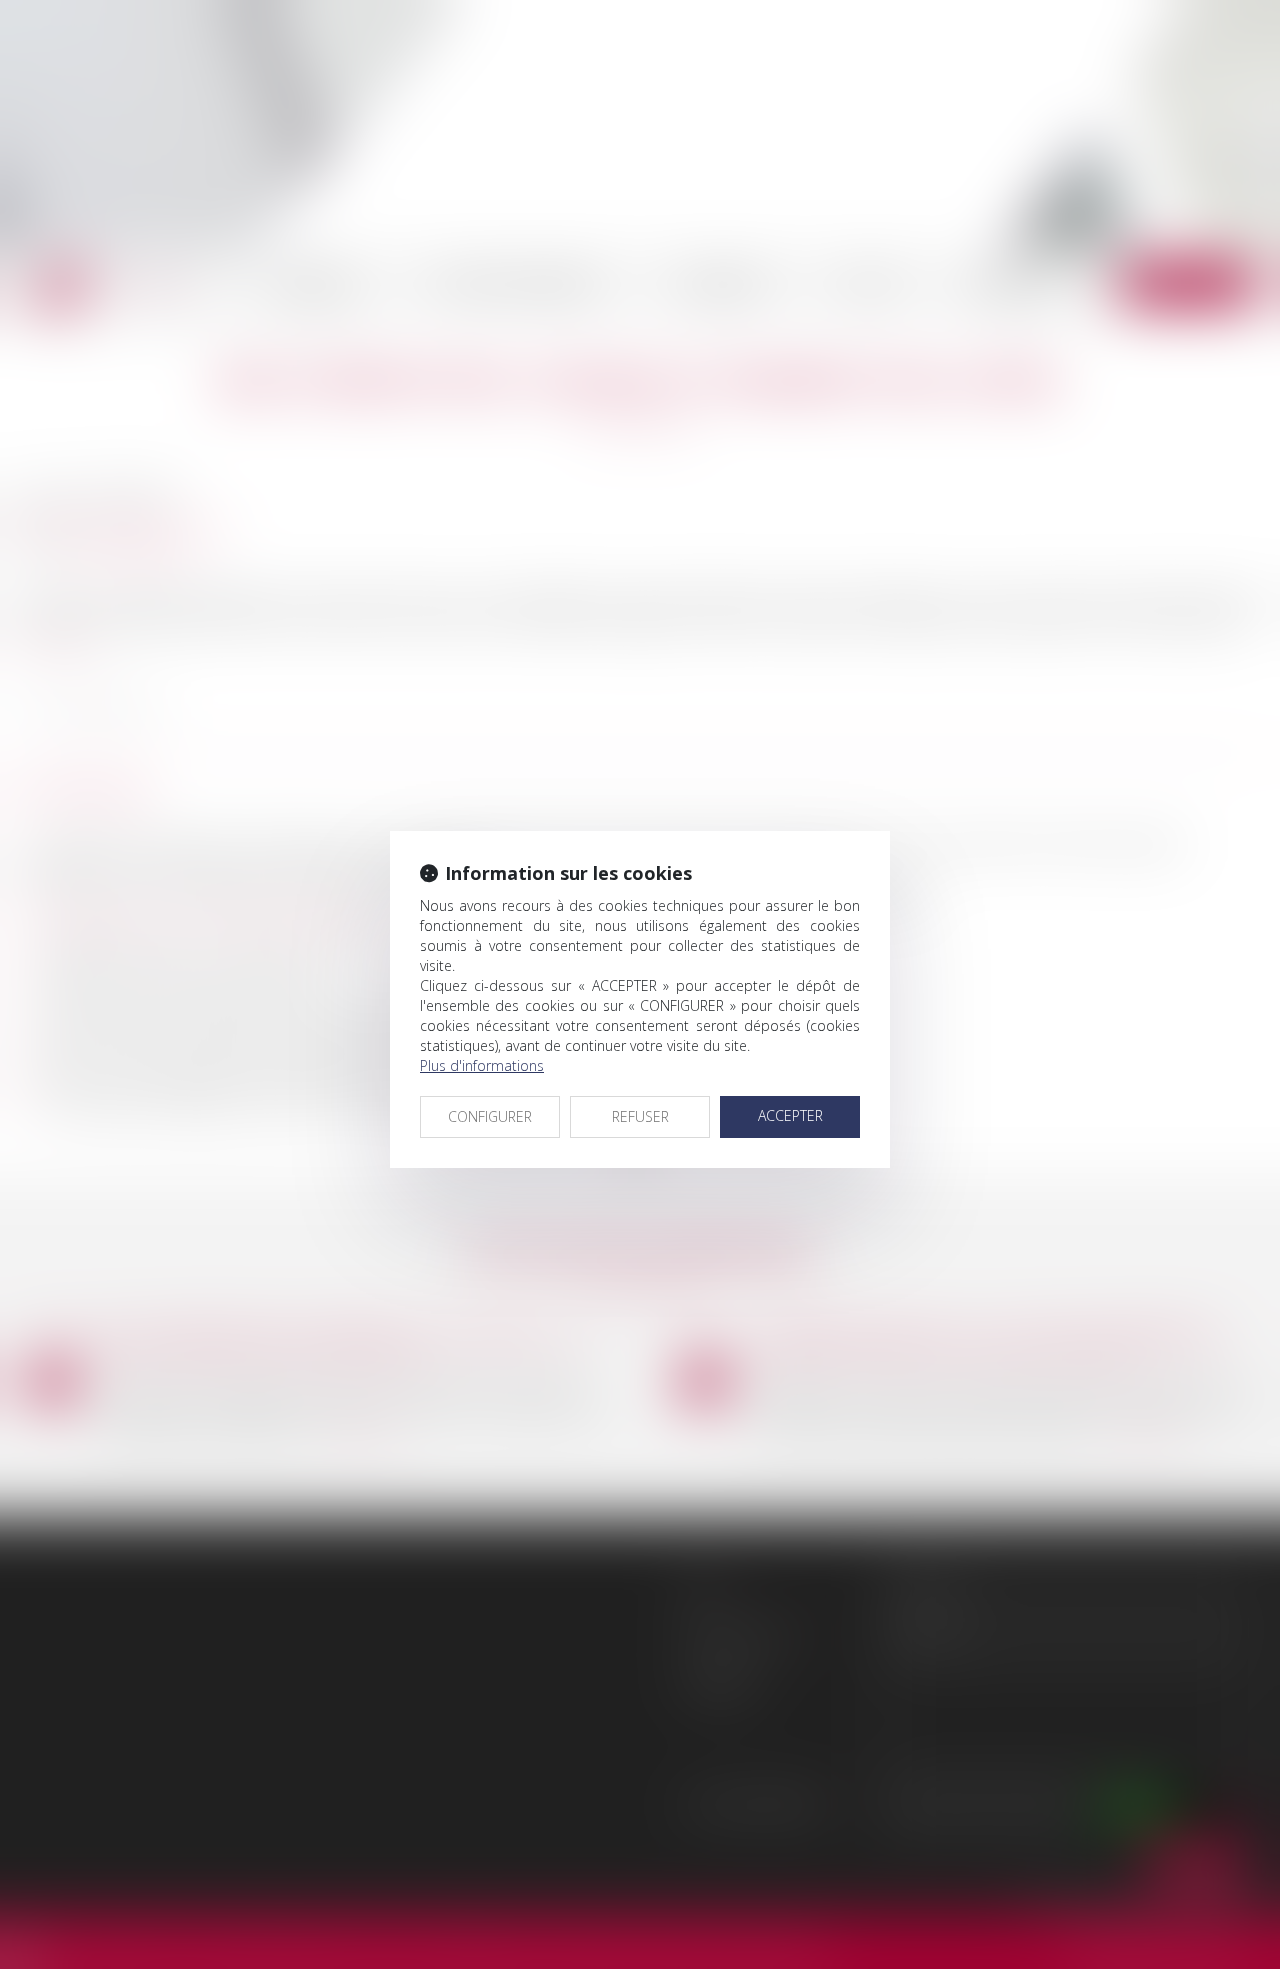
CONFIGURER (490, 1116)
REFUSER (640, 1116)
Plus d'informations (482, 1065)
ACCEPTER (790, 1115)
